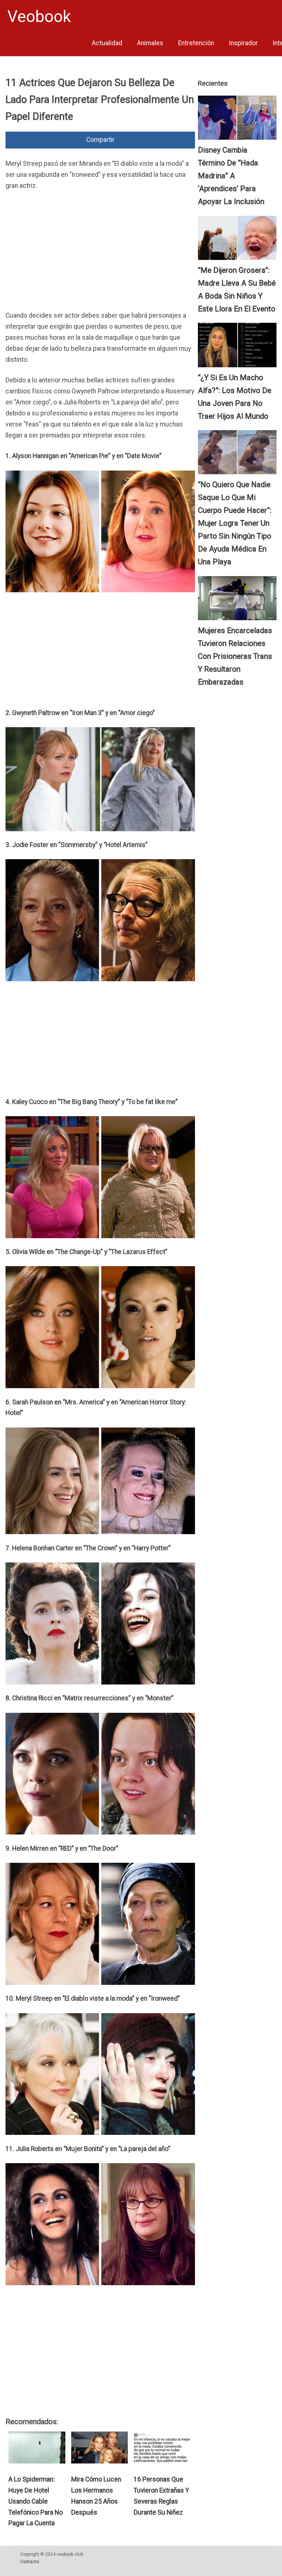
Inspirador (243, 43)
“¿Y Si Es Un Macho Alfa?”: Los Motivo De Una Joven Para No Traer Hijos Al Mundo (235, 397)
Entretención (196, 43)
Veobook (39, 17)
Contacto (30, 2562)
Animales (150, 43)
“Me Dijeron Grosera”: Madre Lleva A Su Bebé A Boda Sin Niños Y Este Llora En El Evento (237, 290)
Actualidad (107, 43)
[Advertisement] (100, 253)
